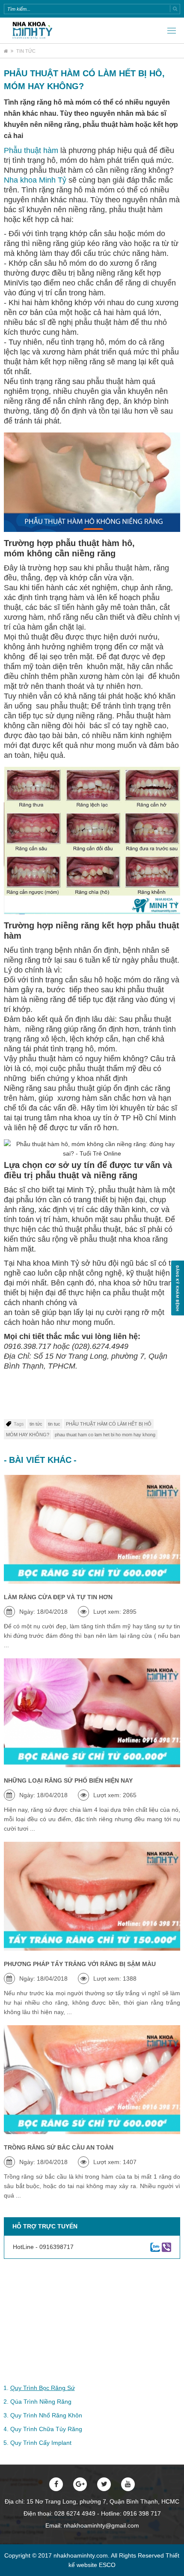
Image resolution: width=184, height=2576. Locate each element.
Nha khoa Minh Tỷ (35, 180)
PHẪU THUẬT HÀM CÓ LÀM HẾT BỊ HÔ (109, 1424)
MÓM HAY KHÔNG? (28, 1435)
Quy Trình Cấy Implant (41, 2443)
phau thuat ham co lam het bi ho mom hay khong (105, 1435)
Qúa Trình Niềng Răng (41, 2402)
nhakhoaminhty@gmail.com (101, 2525)
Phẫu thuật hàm (31, 150)
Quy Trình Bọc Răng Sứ (43, 2388)
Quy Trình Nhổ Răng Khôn (46, 2415)
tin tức (36, 1424)
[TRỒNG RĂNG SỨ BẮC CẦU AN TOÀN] (92, 2080)
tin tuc (54, 1424)
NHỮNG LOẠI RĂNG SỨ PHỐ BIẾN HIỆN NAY (68, 1780)
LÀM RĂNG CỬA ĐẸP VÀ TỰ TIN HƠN (58, 1597)
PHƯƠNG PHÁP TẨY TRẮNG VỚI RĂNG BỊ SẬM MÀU (80, 1964)
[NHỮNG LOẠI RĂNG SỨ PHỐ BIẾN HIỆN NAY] (92, 1713)
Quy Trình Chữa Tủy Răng (46, 2429)
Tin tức (26, 51)
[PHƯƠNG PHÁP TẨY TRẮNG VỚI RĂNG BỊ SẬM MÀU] (92, 1896)
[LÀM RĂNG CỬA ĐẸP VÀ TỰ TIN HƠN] (92, 1529)
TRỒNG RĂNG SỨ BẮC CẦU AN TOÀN (59, 2147)
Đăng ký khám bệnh (178, 1288)
